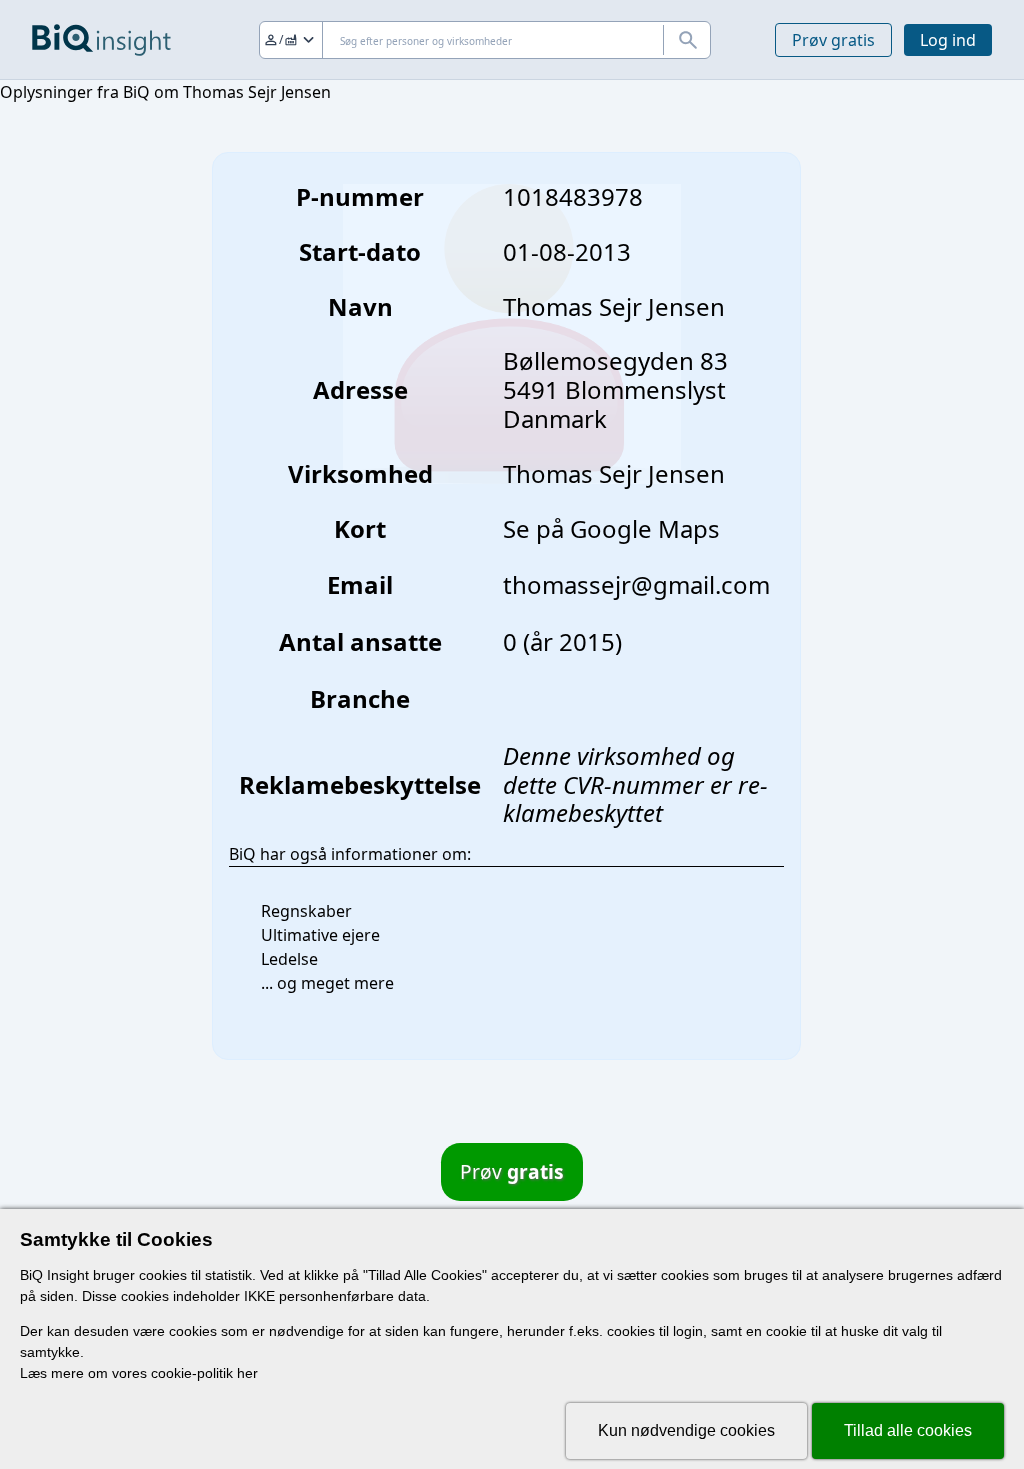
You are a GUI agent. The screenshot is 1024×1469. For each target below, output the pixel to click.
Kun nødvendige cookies (686, 1430)
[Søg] (687, 40)
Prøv (512, 1171)
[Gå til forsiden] (101, 40)
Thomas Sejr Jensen (614, 473)
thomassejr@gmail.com (636, 584)
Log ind (948, 40)
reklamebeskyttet (635, 799)
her (247, 1373)
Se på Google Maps (611, 528)
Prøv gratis (833, 40)
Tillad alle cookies (908, 1430)
